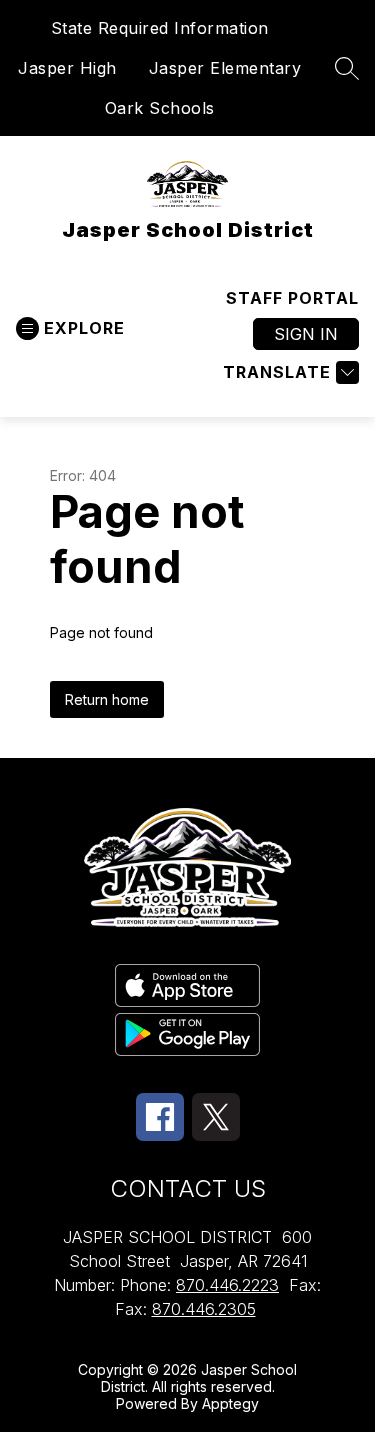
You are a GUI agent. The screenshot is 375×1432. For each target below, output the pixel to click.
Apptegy (230, 1403)
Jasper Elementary (225, 68)
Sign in (306, 334)
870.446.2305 (204, 1309)
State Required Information (160, 28)
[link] (292, 298)
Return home (107, 699)
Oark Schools (160, 108)
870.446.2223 (227, 1285)
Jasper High (67, 68)
